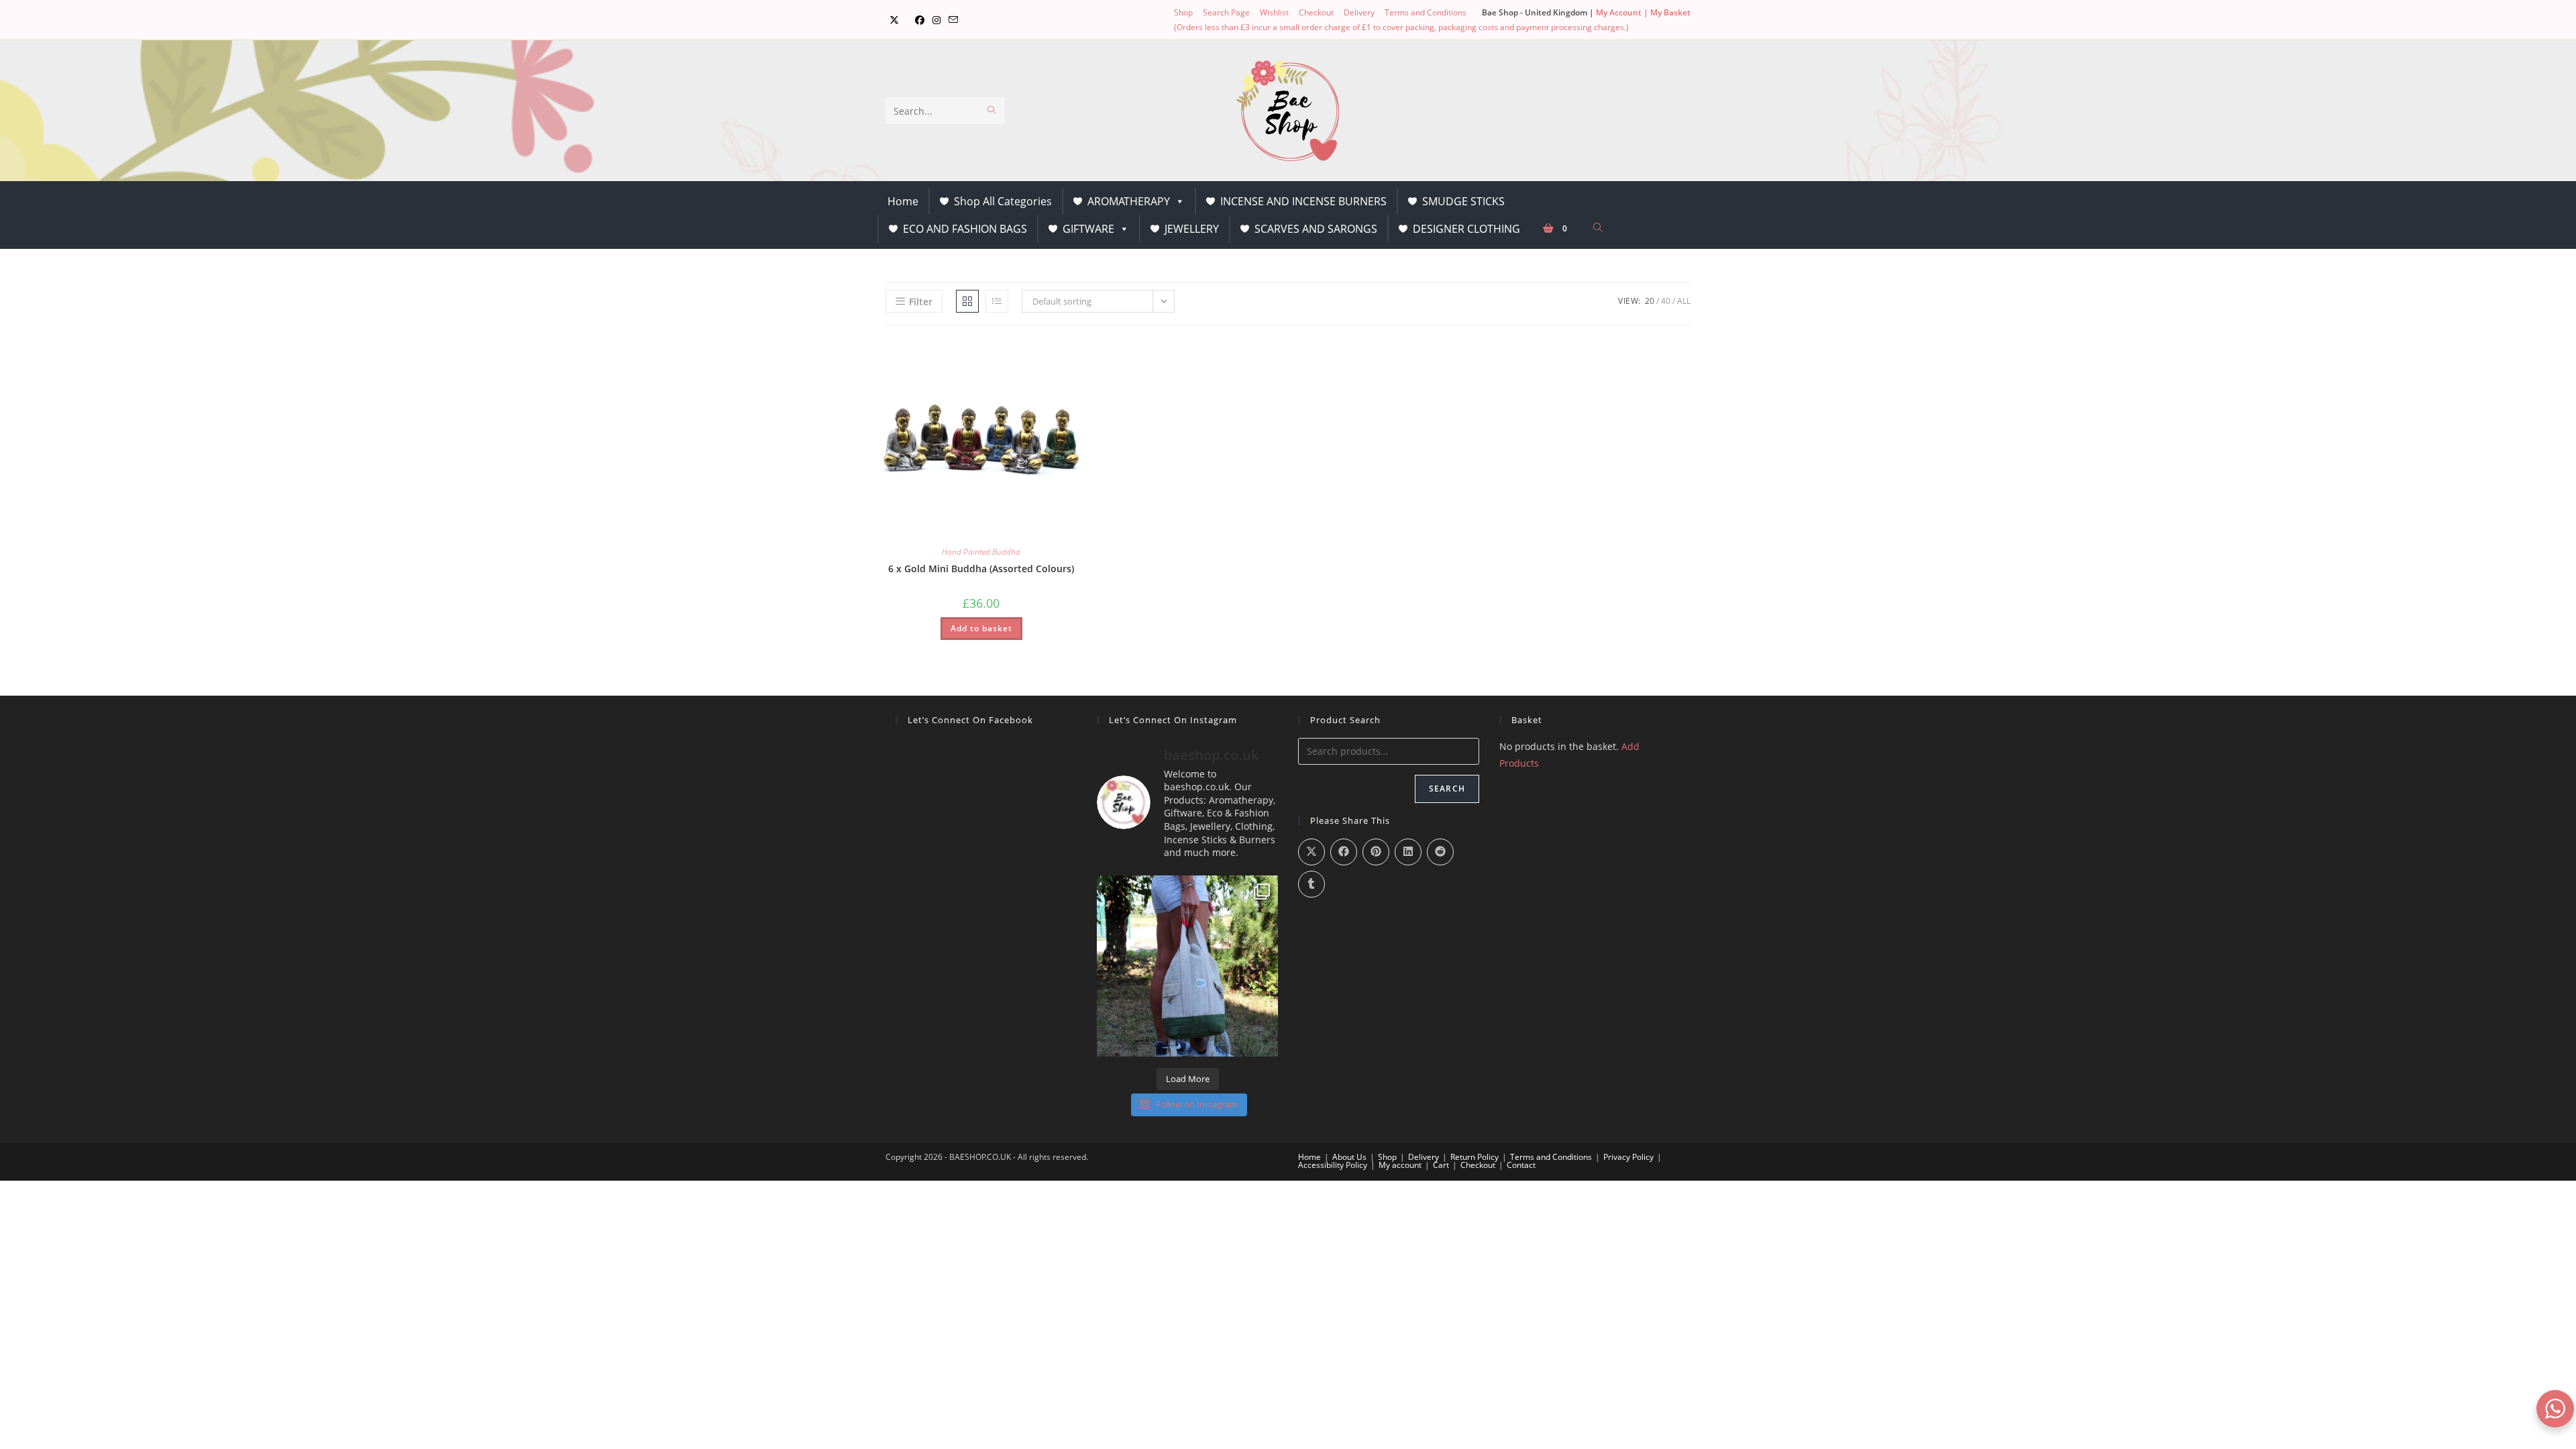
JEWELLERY (1192, 229)
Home (903, 201)
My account (1400, 1165)
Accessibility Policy (1333, 1165)
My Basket (1670, 12)
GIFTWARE (1088, 229)
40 (1666, 301)
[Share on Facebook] (1344, 852)
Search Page (1226, 12)
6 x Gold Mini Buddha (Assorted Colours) (981, 569)
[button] (1034, 354)
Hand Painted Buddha (981, 552)
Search (1447, 789)
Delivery (1359, 12)
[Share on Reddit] (1440, 852)
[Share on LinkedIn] (1408, 852)
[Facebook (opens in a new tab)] (920, 20)
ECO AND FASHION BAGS (965, 229)
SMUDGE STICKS (1463, 201)
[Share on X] (1311, 852)
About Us (1349, 1157)
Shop (1183, 12)
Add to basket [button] (981, 628)
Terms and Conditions (1426, 12)
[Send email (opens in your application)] (953, 20)
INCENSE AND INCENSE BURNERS (1303, 201)
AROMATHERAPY (1129, 201)
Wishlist (1274, 12)
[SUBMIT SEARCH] (992, 111)
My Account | (1623, 12)
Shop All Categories (1003, 201)
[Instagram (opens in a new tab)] (936, 20)
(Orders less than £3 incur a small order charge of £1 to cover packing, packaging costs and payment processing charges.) (1401, 27)
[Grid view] (967, 301)
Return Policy (1474, 1157)
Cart (1441, 1165)
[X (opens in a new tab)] (894, 20)
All (1684, 301)
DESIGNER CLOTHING (1466, 229)
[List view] (997, 301)
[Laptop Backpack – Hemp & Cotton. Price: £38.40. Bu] (1187, 966)
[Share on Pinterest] (1376, 852)
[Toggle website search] (1598, 228)
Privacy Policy (1628, 1157)
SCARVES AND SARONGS (1316, 229)
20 (1650, 301)
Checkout (1316, 12)
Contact (1521, 1165)
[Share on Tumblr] (1311, 884)
